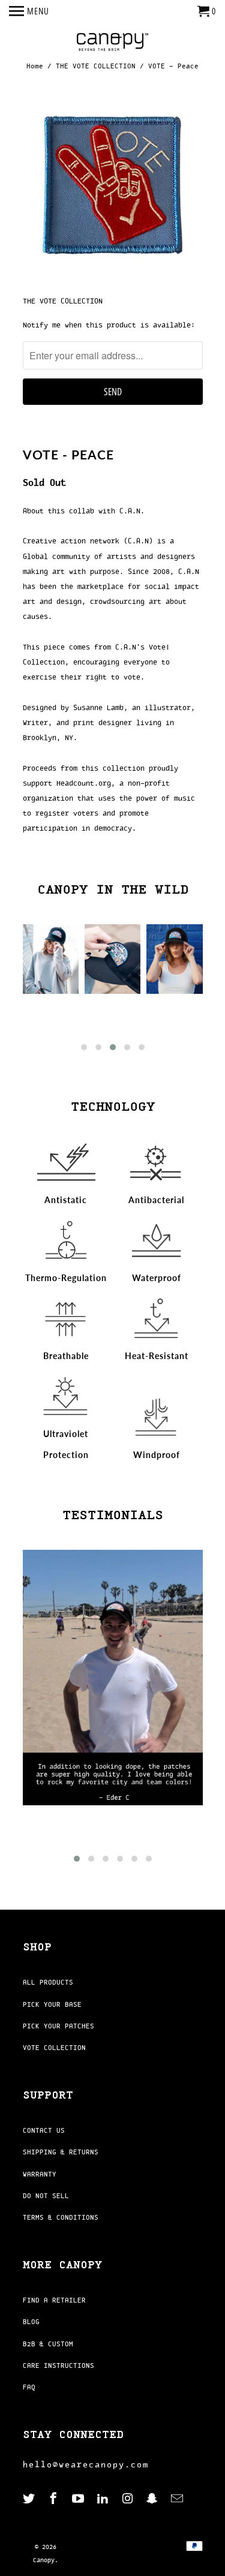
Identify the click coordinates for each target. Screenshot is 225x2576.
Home (35, 66)
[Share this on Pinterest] (108, 438)
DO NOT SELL (46, 2196)
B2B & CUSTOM (48, 2344)
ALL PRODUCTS (48, 1982)
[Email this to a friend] (131, 438)
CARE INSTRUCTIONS (58, 2365)
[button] (84, 1047)
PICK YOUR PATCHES (58, 2026)
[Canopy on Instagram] (128, 2499)
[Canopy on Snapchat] (153, 2499)
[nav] (29, 12)
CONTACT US (44, 2130)
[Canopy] (113, 43)
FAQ (29, 2387)
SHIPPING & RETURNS (61, 2152)
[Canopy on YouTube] (79, 2499)
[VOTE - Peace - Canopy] (113, 187)
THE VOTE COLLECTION (96, 66)
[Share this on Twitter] (62, 438)
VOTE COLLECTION (54, 2048)
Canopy (44, 2560)
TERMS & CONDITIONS (61, 2217)
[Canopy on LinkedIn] (104, 2499)
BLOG (31, 2322)
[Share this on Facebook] (85, 438)
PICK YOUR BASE (52, 2004)
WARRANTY (40, 2174)
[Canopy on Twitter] (30, 2499)
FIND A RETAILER (54, 2300)
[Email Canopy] (178, 2499)
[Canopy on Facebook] (55, 2499)
